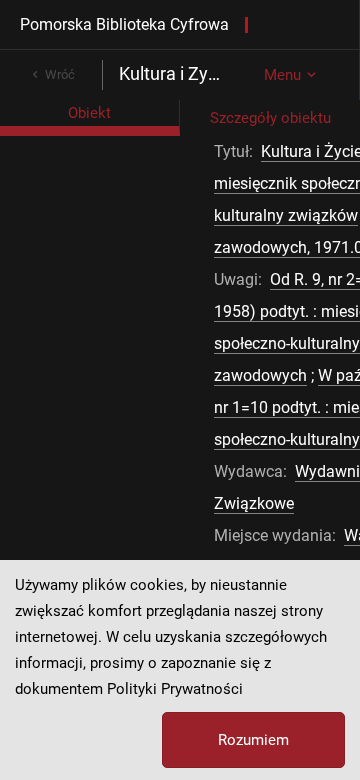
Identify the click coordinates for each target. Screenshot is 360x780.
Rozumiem (253, 740)
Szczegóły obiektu (270, 118)
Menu (282, 75)
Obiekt (89, 113)
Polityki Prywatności (175, 689)
